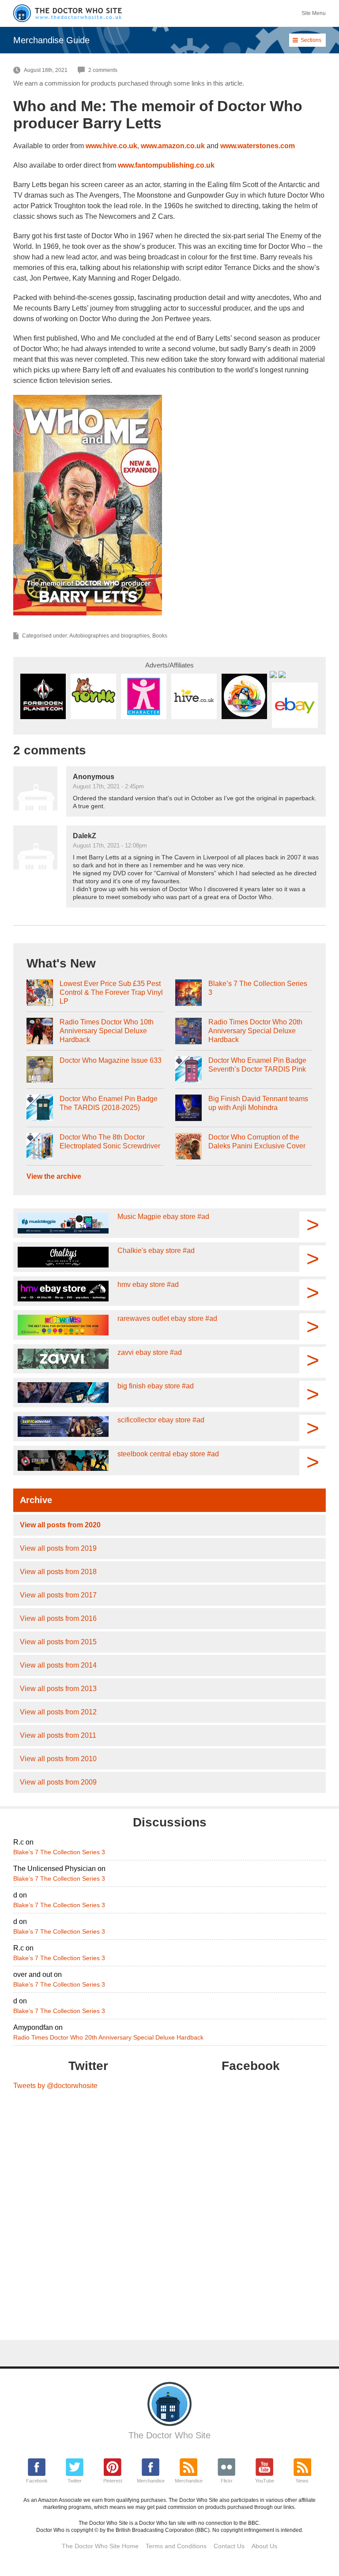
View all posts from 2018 (58, 1572)
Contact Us (229, 2546)
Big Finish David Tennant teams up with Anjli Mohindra (258, 1103)
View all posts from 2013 (58, 1689)
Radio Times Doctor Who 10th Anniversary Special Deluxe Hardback (107, 1031)
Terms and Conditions (176, 2546)
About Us (264, 2546)
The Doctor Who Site (169, 2435)
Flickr (227, 2481)
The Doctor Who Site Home (100, 2546)
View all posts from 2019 (58, 1548)
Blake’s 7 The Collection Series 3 (258, 988)
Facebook (37, 2481)
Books (160, 636)
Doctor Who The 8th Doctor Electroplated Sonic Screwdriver (110, 1142)
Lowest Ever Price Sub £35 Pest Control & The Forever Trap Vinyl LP (111, 992)
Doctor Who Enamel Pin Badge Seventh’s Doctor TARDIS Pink (257, 1065)
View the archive (54, 1176)
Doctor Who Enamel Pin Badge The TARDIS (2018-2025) (109, 1103)
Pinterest (113, 2481)
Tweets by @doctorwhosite (55, 2086)
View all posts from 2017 (58, 1595)
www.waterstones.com (258, 146)
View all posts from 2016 (58, 1618)
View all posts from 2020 (60, 1525)
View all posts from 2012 (58, 1712)
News (302, 2481)
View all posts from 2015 (58, 1642)
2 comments (103, 70)
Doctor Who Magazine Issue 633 (111, 1060)
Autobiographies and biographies (109, 636)
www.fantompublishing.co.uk (166, 165)
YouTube (265, 2481)
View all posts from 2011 (58, 1735)
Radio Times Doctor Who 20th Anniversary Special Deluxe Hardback (255, 1031)
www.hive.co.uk (111, 146)
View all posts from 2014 (58, 1665)
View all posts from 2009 (58, 1782)
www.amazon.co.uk (173, 146)
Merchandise (151, 2481)
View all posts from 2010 (58, 1759)
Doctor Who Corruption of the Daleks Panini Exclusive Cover (257, 1142)
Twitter (75, 2481)
